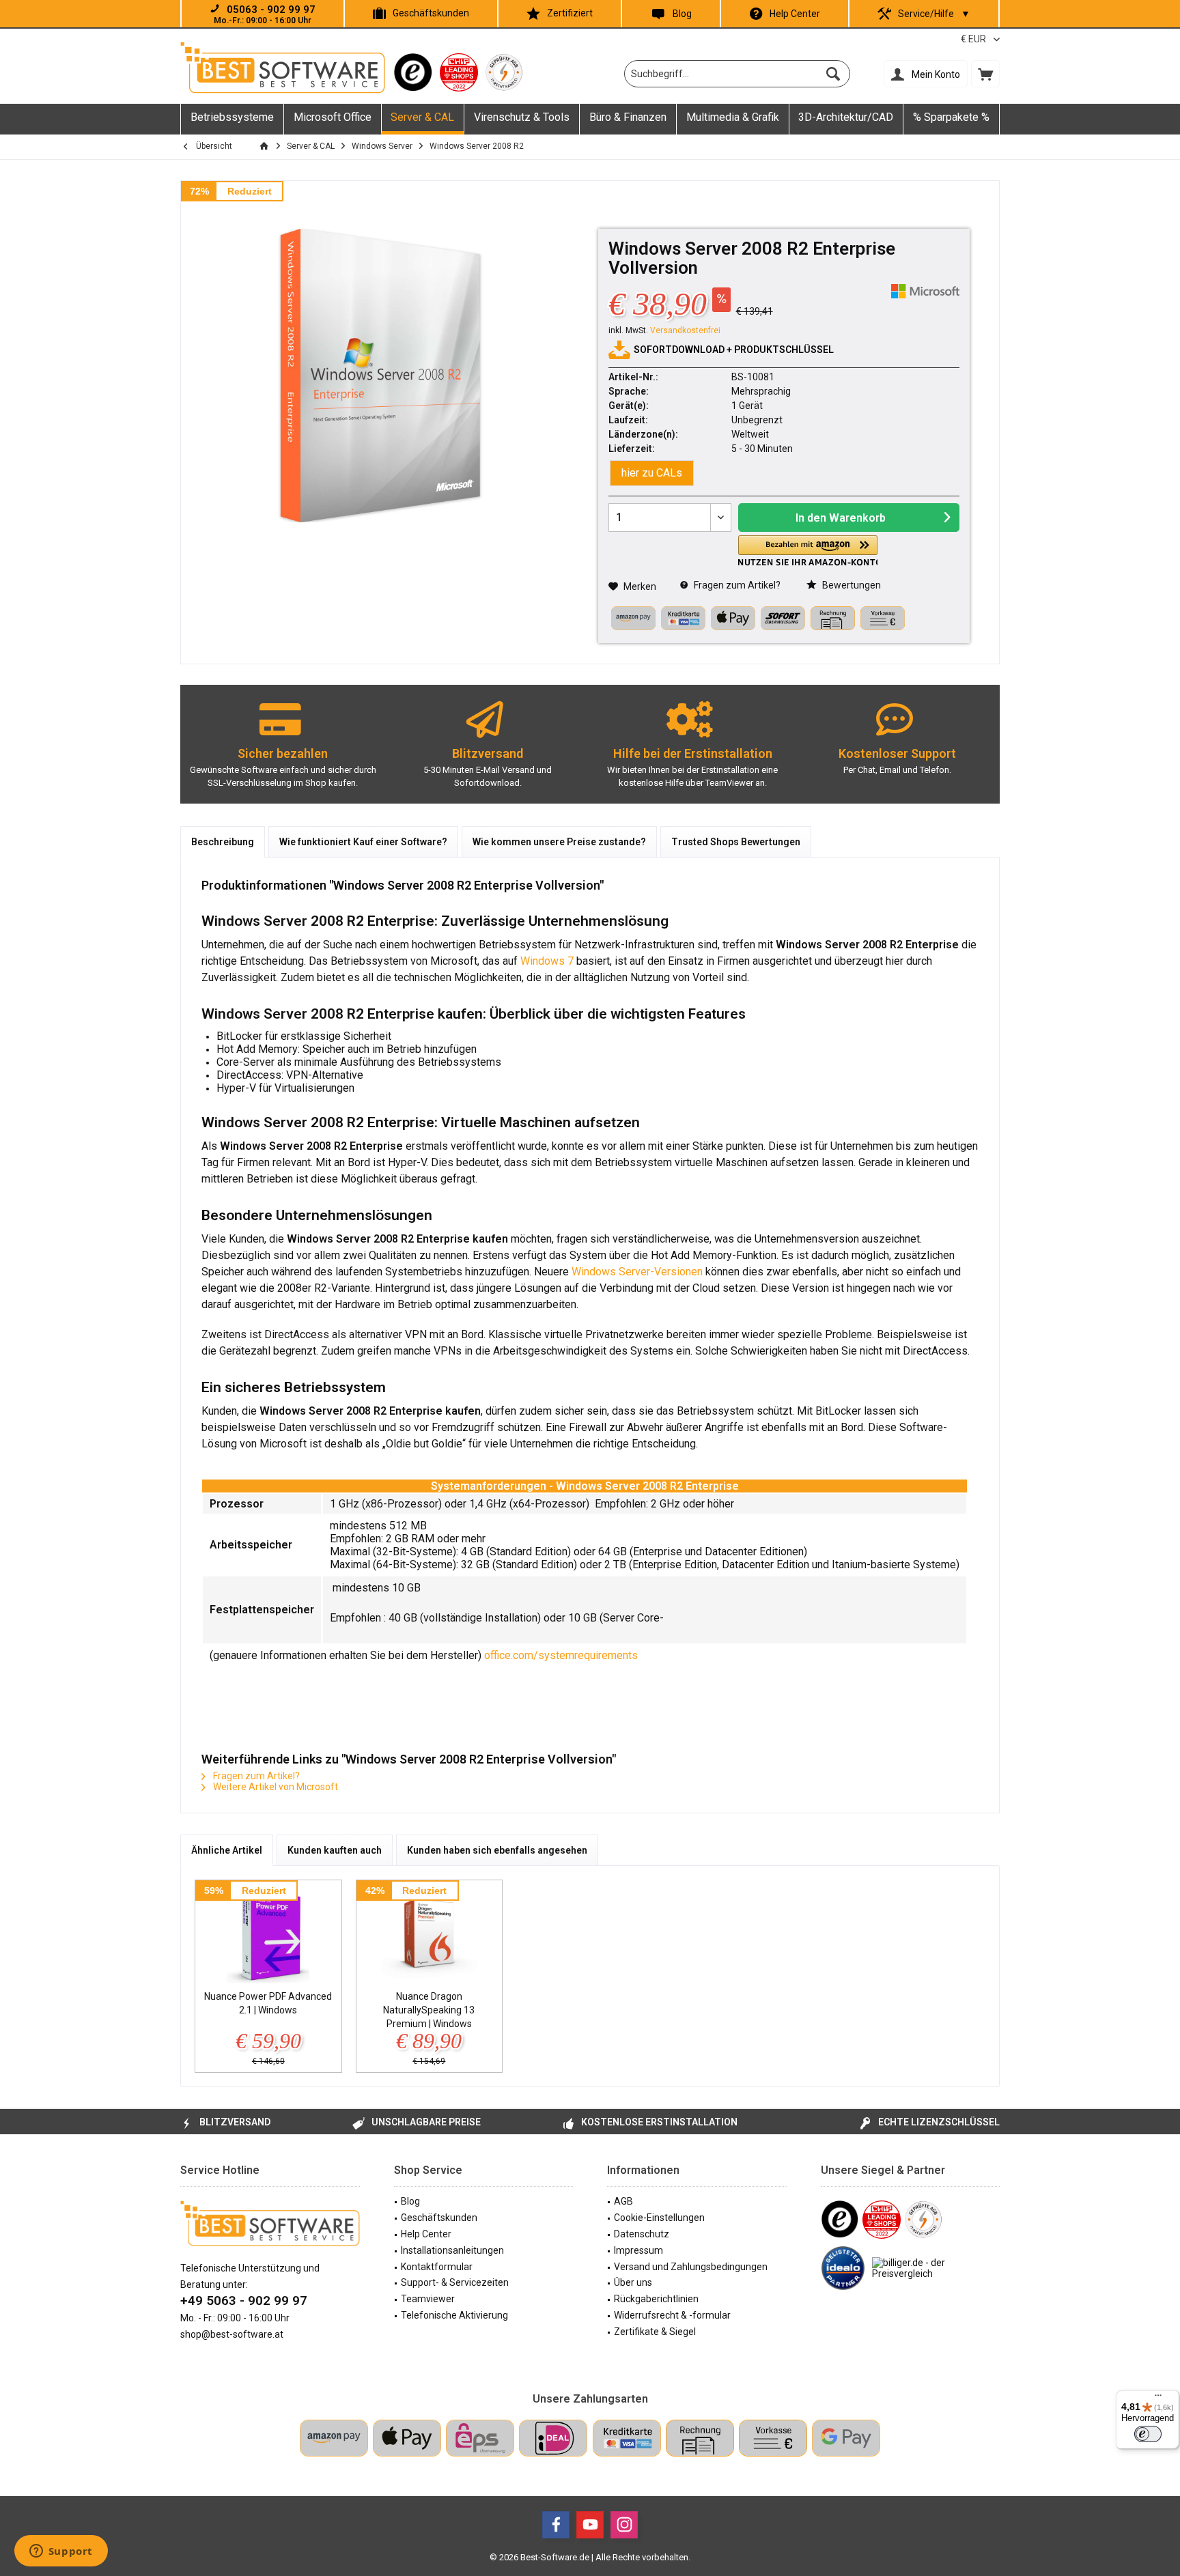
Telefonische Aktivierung (454, 2315)
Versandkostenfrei (685, 330)
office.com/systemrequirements (561, 1655)
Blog (682, 14)
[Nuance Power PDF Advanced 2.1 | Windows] (268, 1935)
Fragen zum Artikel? (736, 585)
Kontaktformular (437, 2267)
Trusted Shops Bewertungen (736, 842)
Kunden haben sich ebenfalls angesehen (497, 1850)
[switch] (1148, 2434)
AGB (623, 2201)
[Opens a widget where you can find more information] (61, 2552)
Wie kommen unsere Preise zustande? (559, 842)
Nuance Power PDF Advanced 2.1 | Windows (268, 2003)
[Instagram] (624, 2525)
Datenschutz (642, 2234)
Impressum (638, 2250)
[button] (808, 551)
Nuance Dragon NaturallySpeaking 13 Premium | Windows (429, 2010)
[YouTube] (590, 2525)
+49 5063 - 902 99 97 (244, 2301)
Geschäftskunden (431, 13)
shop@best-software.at (232, 2334)
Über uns (633, 2282)
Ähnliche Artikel (227, 1850)
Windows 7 (547, 961)
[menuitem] (985, 74)
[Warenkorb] (985, 74)
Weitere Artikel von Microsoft (275, 1787)
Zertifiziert (570, 13)
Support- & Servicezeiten (455, 2282)
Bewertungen (851, 585)
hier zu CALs (652, 473)
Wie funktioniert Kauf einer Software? (363, 842)
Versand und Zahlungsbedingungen (691, 2267)
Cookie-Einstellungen (659, 2218)
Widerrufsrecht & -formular (672, 2315)
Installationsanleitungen (452, 2250)
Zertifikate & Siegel (655, 2332)
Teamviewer (428, 2299)
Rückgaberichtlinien (656, 2299)
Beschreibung (223, 842)
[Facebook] (556, 2525)
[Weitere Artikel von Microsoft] (925, 291)
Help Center (795, 14)
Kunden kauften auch (335, 1850)
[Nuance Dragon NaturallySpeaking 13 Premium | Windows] (430, 1935)
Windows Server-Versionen (637, 1272)
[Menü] (1158, 2398)
